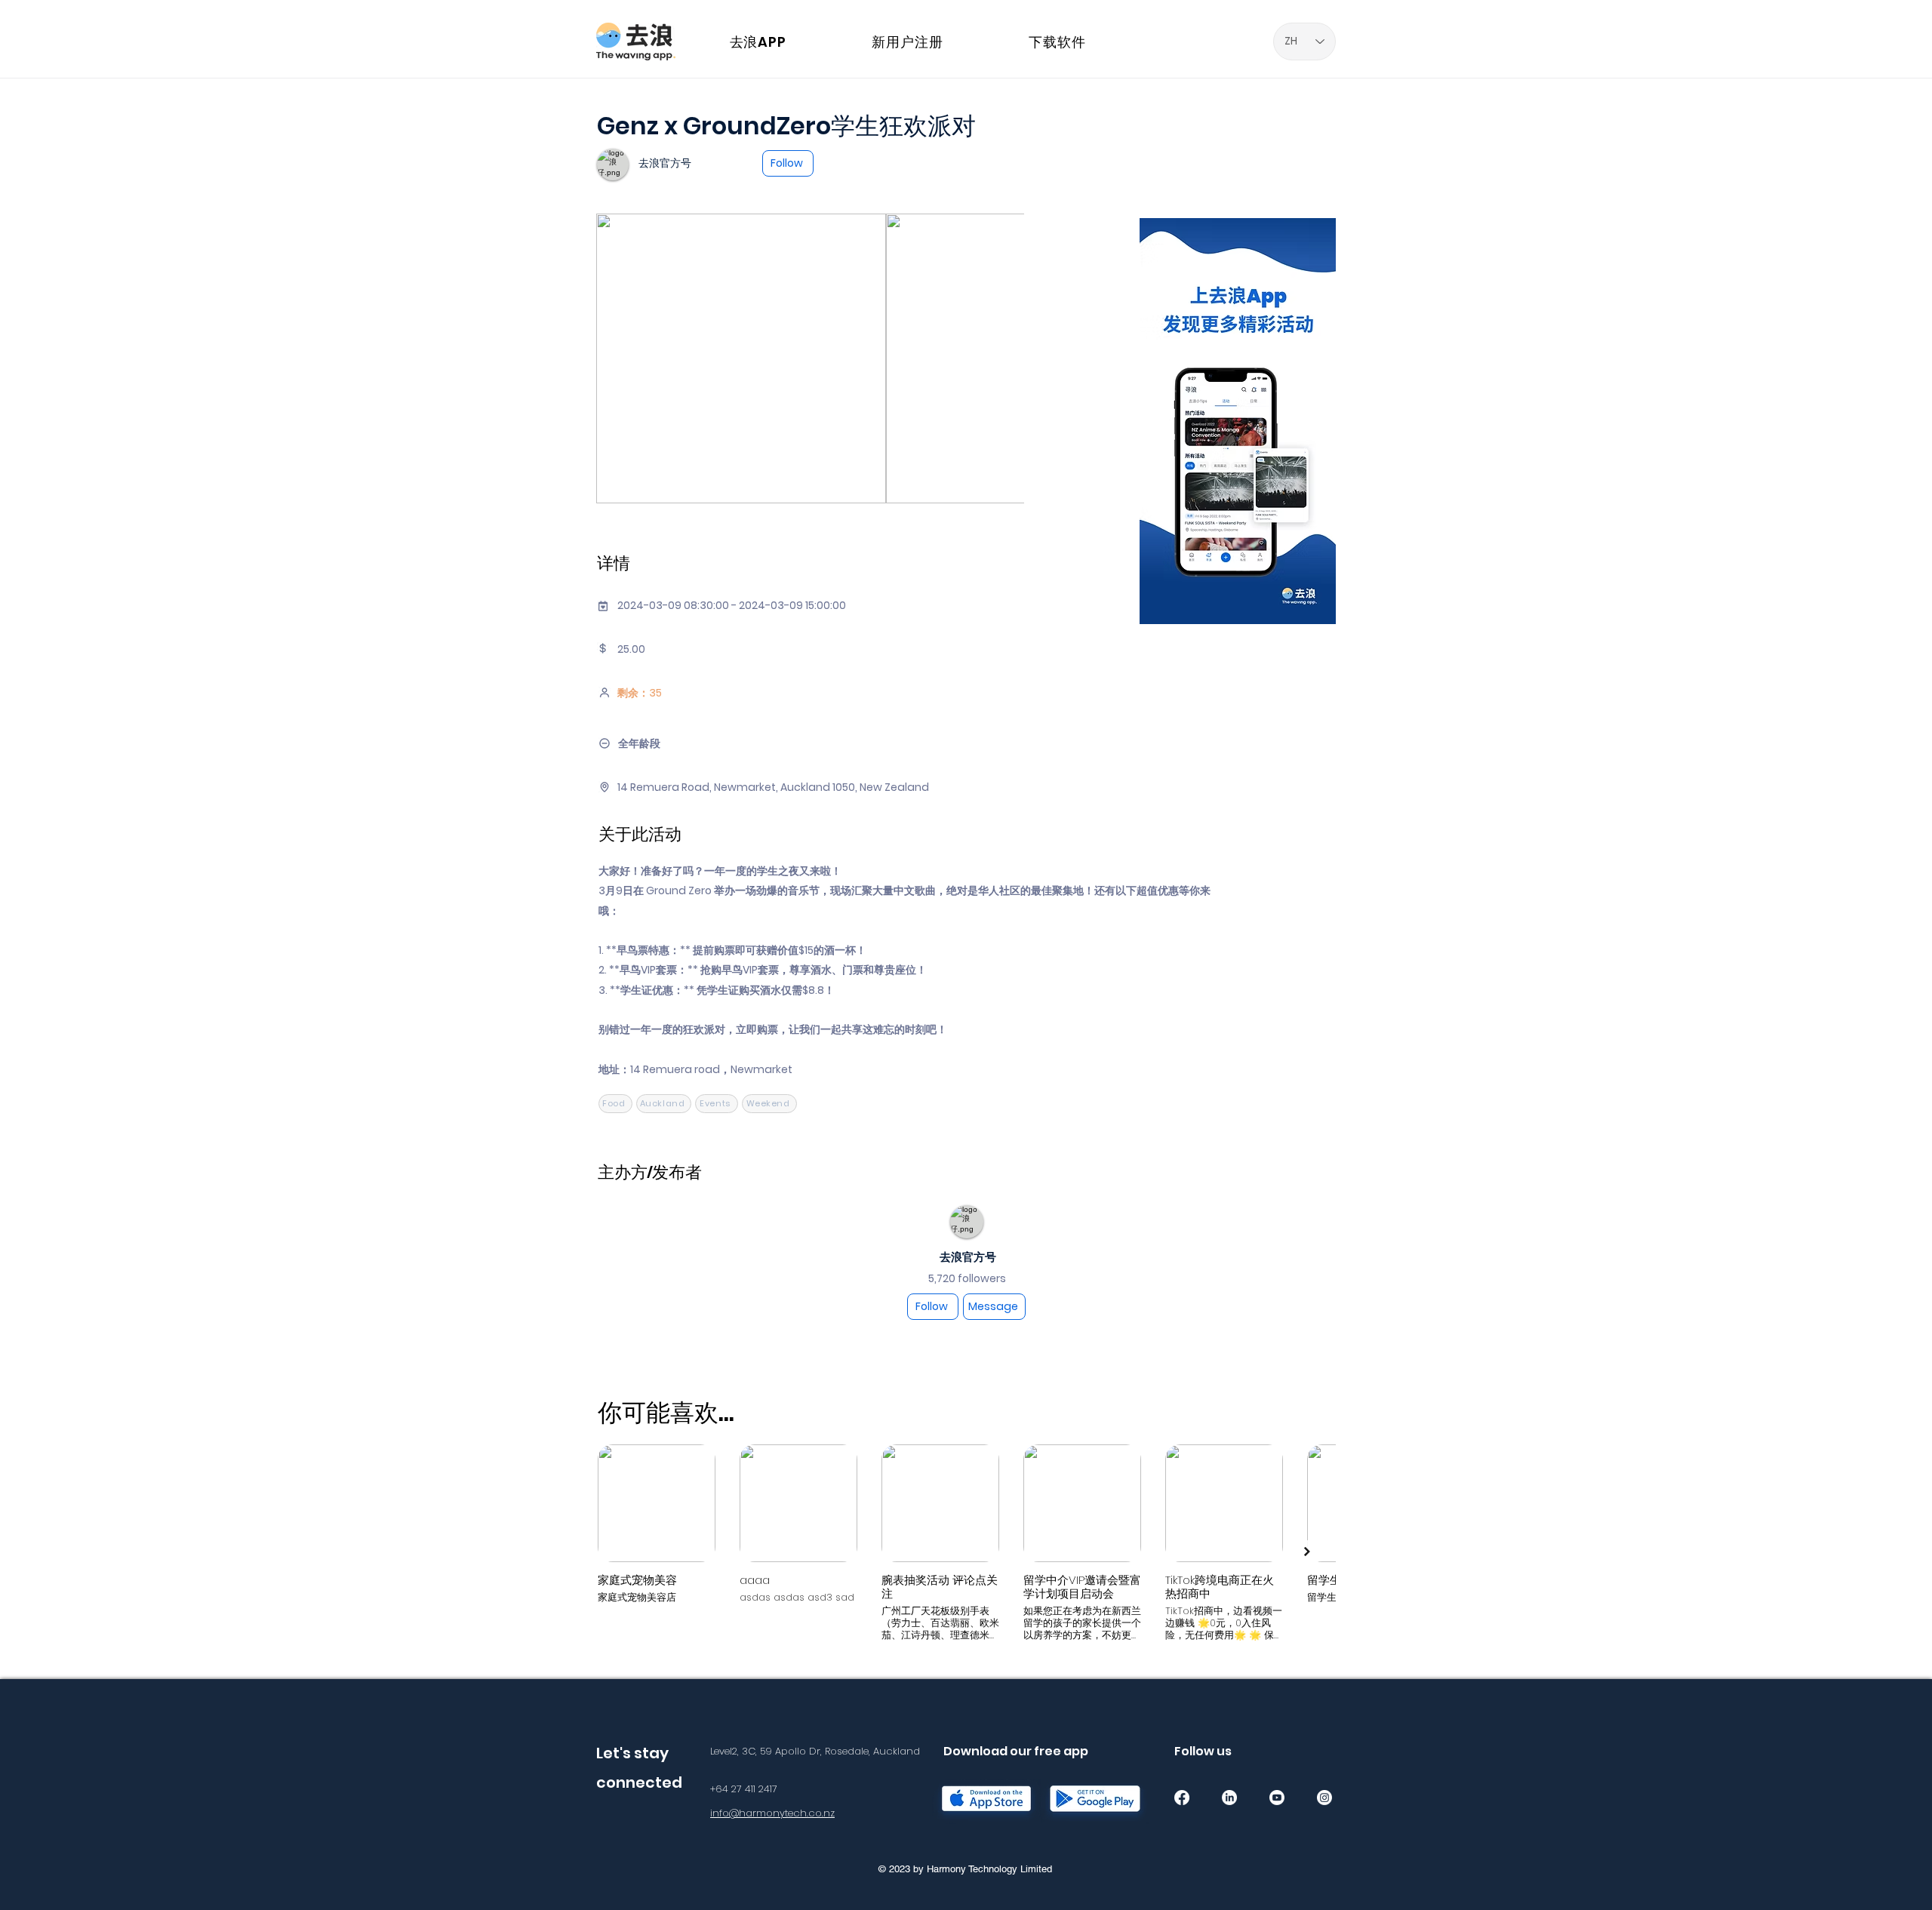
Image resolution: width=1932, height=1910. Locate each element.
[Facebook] (1182, 1798)
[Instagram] (1324, 1798)
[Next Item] (1307, 1552)
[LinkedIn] (1229, 1798)
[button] (1432, 25)
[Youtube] (1277, 1798)
